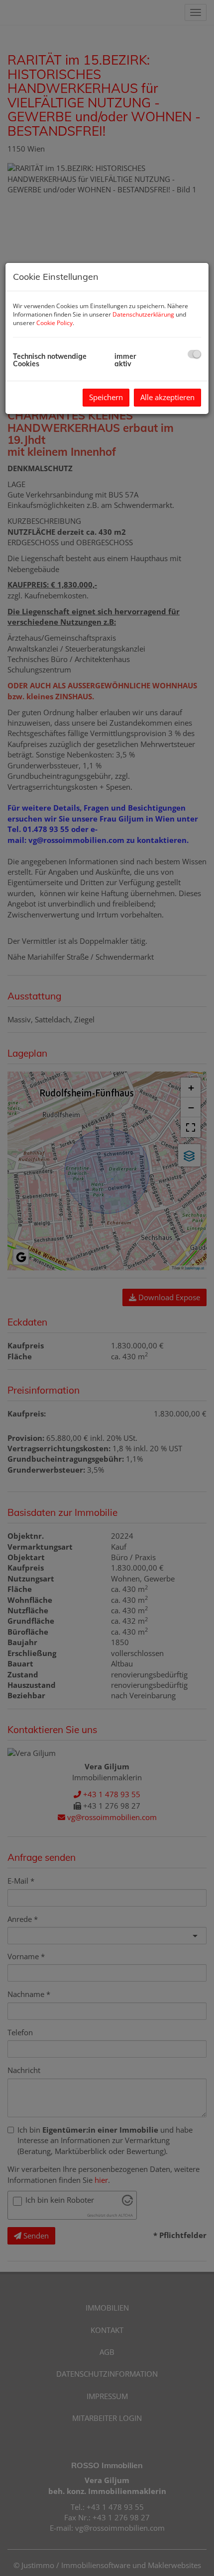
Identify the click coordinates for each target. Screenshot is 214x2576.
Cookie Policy (54, 323)
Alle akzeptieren (167, 397)
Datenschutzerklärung (143, 314)
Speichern (106, 397)
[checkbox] (194, 354)
